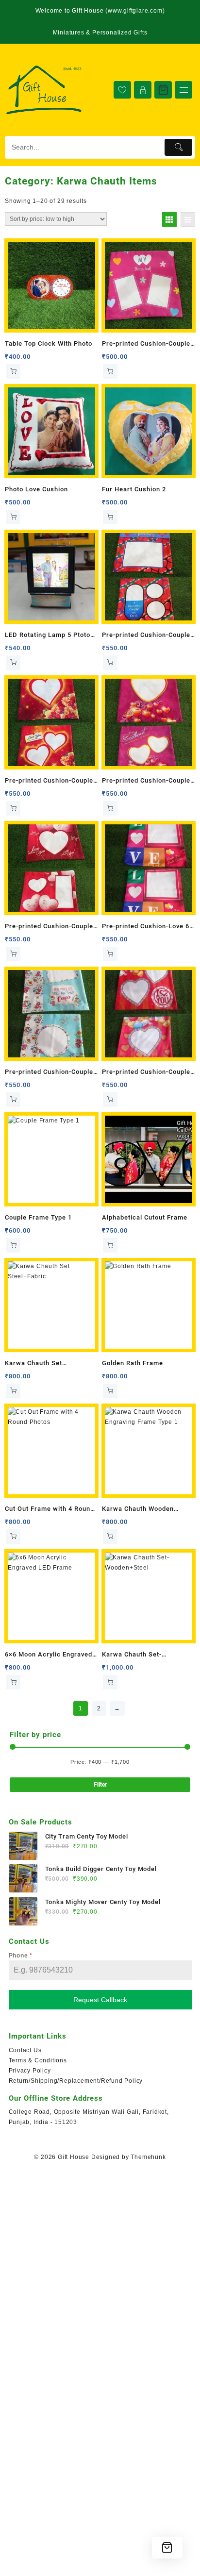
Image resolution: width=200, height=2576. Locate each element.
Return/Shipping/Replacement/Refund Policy (76, 2081)
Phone (21, 1956)
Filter (100, 1785)
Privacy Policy (30, 2071)
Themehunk (148, 2157)
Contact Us (25, 2050)
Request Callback (100, 2000)
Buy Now (13, 371)
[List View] (188, 219)
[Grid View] (169, 219)
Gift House (74, 2157)
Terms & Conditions (38, 2060)
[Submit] (178, 147)
